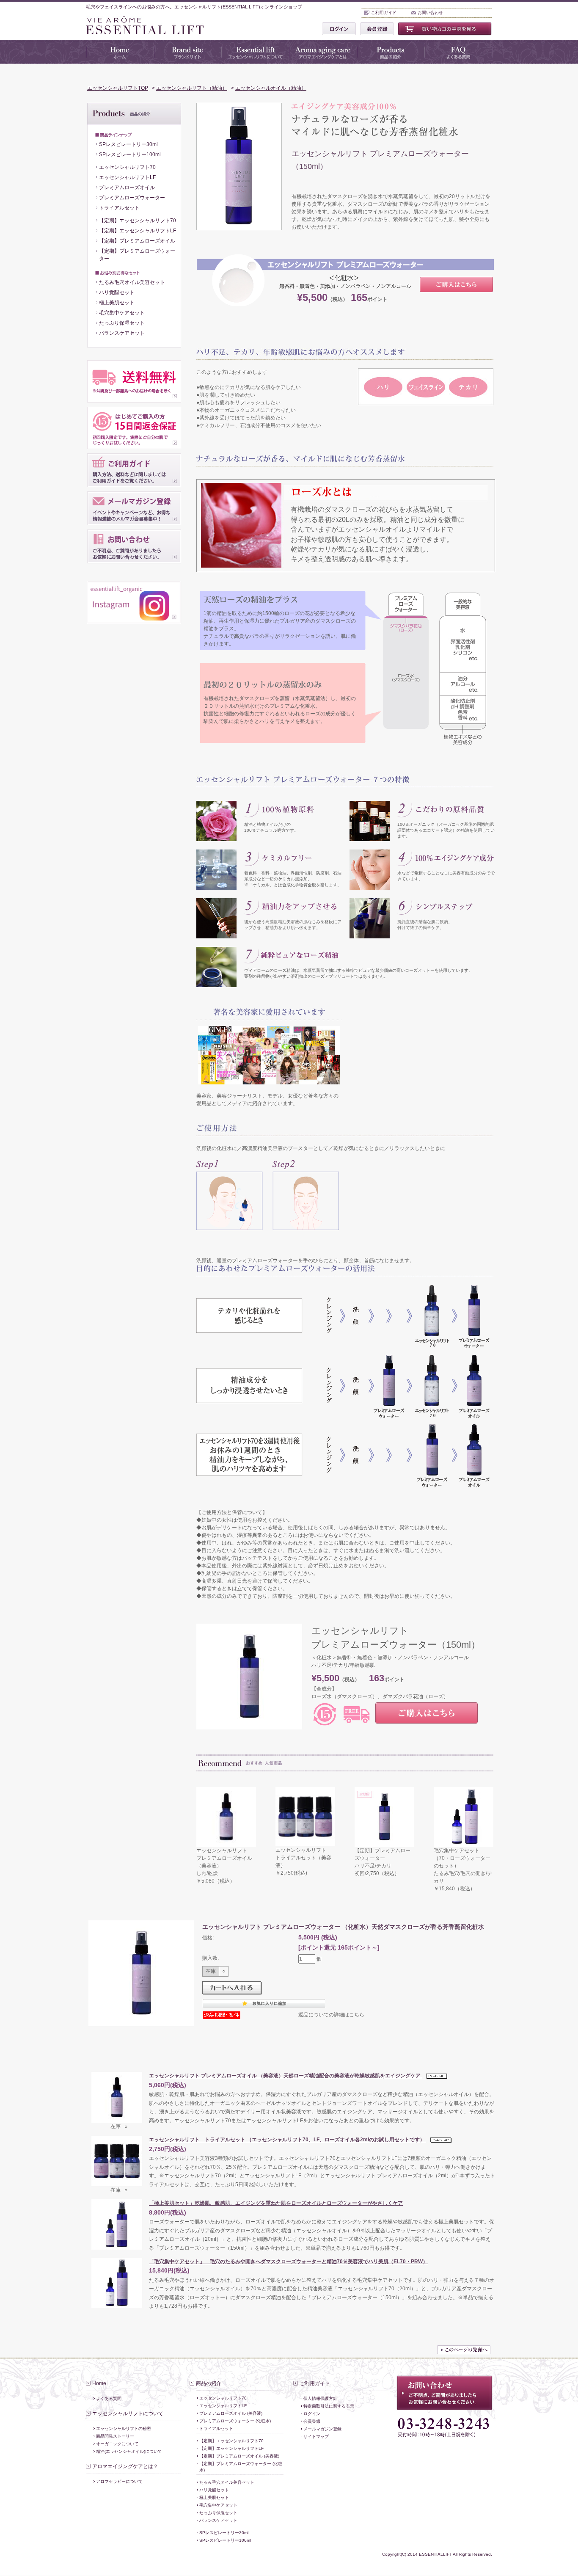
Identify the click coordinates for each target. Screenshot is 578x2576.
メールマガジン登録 (322, 2429)
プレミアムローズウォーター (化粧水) (235, 2421)
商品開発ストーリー (115, 2436)
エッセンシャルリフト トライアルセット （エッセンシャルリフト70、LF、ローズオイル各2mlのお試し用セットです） (288, 2140)
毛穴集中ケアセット (122, 313)
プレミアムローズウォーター (132, 198)
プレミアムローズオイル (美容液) (231, 2413)
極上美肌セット (117, 303)
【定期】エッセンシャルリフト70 (138, 221)
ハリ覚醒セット (117, 292)
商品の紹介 (209, 2383)
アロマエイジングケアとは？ (125, 2466)
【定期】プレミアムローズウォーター (137, 255)
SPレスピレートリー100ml (130, 154)
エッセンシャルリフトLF (127, 177)
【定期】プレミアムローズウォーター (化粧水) (241, 2467)
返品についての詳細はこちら (331, 2015)
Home (99, 2383)
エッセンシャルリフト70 (127, 167)
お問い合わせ (430, 12)
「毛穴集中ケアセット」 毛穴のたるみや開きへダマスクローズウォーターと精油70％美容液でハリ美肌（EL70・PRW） (288, 2262)
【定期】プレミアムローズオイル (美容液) (239, 2456)
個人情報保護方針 (320, 2398)
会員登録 (312, 2421)
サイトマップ (316, 2437)
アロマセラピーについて (119, 2481)
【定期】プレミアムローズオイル (137, 241)
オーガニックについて (117, 2444)
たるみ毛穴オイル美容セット (132, 282)
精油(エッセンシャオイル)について (129, 2451)
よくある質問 (109, 2398)
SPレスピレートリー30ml (128, 144)
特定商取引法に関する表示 (329, 2406)
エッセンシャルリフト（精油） (192, 88)
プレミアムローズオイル (127, 188)
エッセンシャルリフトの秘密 (124, 2428)
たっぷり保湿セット (122, 323)
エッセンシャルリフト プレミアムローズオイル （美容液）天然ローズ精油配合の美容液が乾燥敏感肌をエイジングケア (285, 2076)
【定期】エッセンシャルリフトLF (138, 231)
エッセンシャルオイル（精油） (271, 88)
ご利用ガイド (384, 12)
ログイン (312, 2414)
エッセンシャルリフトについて (128, 2413)
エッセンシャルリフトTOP (118, 88)
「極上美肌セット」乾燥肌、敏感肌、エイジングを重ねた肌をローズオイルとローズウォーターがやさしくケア (276, 2203)
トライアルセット (119, 208)
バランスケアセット (122, 333)
